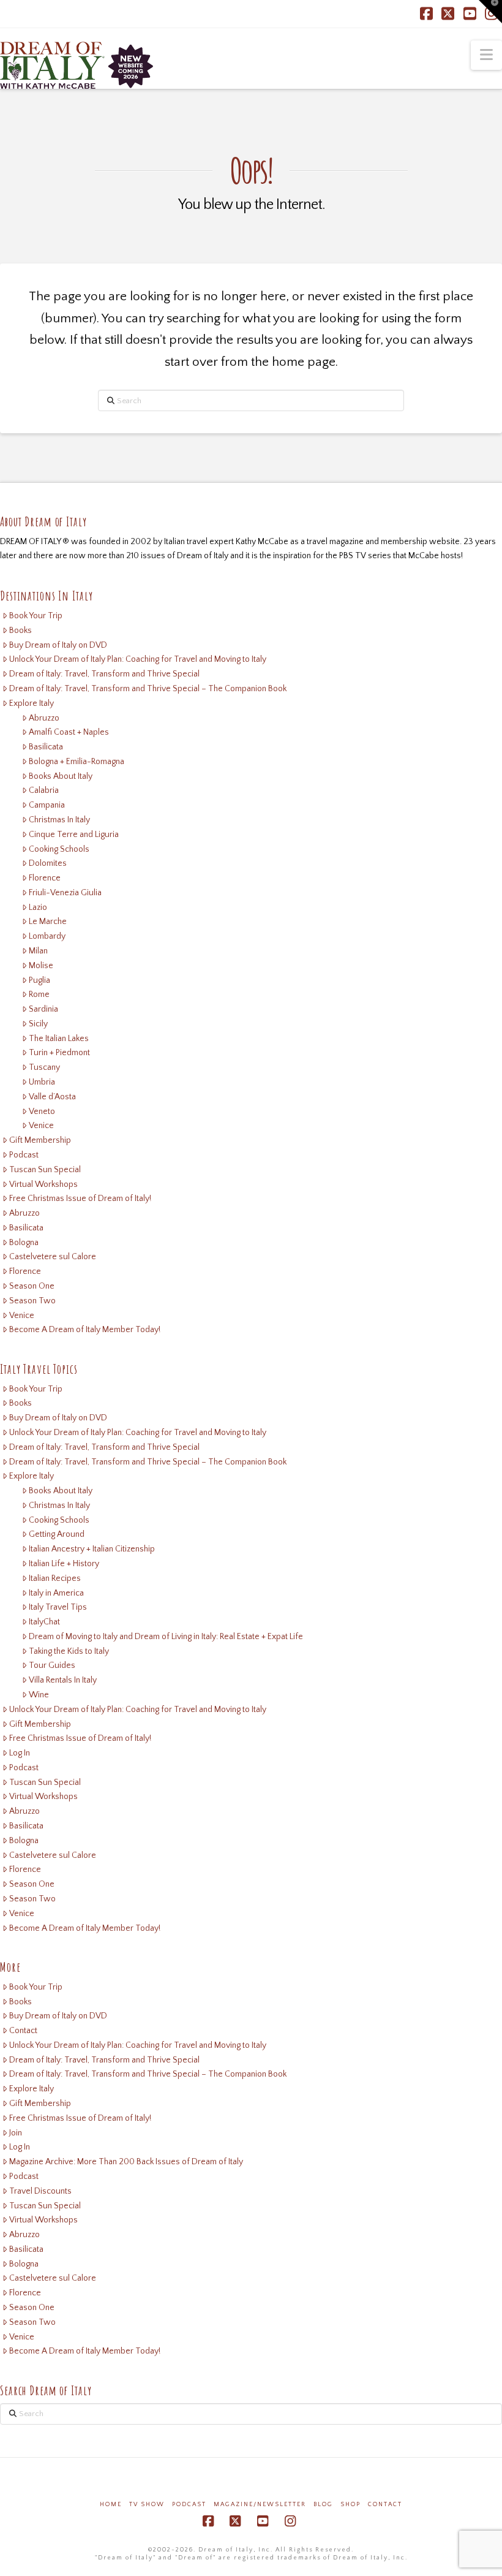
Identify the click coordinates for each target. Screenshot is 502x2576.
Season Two (32, 1301)
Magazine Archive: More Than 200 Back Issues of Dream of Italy (126, 2162)
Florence (45, 878)
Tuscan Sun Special (45, 1170)
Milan (38, 951)
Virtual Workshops (43, 1184)
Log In (20, 1753)
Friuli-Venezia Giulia (65, 893)
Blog (323, 2505)
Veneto (42, 1112)
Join (16, 2133)
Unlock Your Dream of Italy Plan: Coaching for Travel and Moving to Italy (138, 659)
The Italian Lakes (59, 1039)
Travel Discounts (40, 2191)
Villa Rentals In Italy (63, 1680)
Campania (47, 805)
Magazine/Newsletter (260, 2505)
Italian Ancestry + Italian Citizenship (92, 1549)
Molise (41, 966)
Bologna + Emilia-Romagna (77, 762)
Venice (41, 1126)
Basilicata (46, 747)
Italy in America (56, 1593)
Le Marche (48, 922)
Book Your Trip (36, 616)
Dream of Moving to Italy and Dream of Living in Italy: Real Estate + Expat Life (166, 1637)
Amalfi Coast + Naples (69, 732)
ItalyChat (44, 1622)
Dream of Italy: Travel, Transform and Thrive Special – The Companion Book (148, 689)
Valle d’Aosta (52, 1097)
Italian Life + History (64, 1564)
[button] (486, 55)
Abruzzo (44, 718)
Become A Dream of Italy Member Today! (85, 1330)
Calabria (44, 790)
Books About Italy (61, 776)
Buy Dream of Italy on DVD (58, 645)
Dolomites (48, 863)
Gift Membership (40, 1140)
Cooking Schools (59, 849)
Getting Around (57, 1534)
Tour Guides (52, 1665)
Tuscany (44, 1067)
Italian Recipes (55, 1578)
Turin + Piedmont (59, 1053)
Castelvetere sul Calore (53, 1257)
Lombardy (47, 936)
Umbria (42, 1082)
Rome (39, 994)
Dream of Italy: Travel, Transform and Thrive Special (104, 674)
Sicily (38, 1024)
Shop (350, 2505)
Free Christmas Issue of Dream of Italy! (80, 1199)
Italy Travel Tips (58, 1607)
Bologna (24, 1243)
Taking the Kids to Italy (69, 1651)
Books (21, 631)
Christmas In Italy (59, 820)
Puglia (39, 980)
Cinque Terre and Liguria (74, 835)
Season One (32, 1286)
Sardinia (43, 1009)
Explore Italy (32, 703)
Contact (23, 2031)
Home (111, 2505)
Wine (39, 1695)
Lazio (38, 907)
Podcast (24, 1155)
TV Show (147, 2505)
